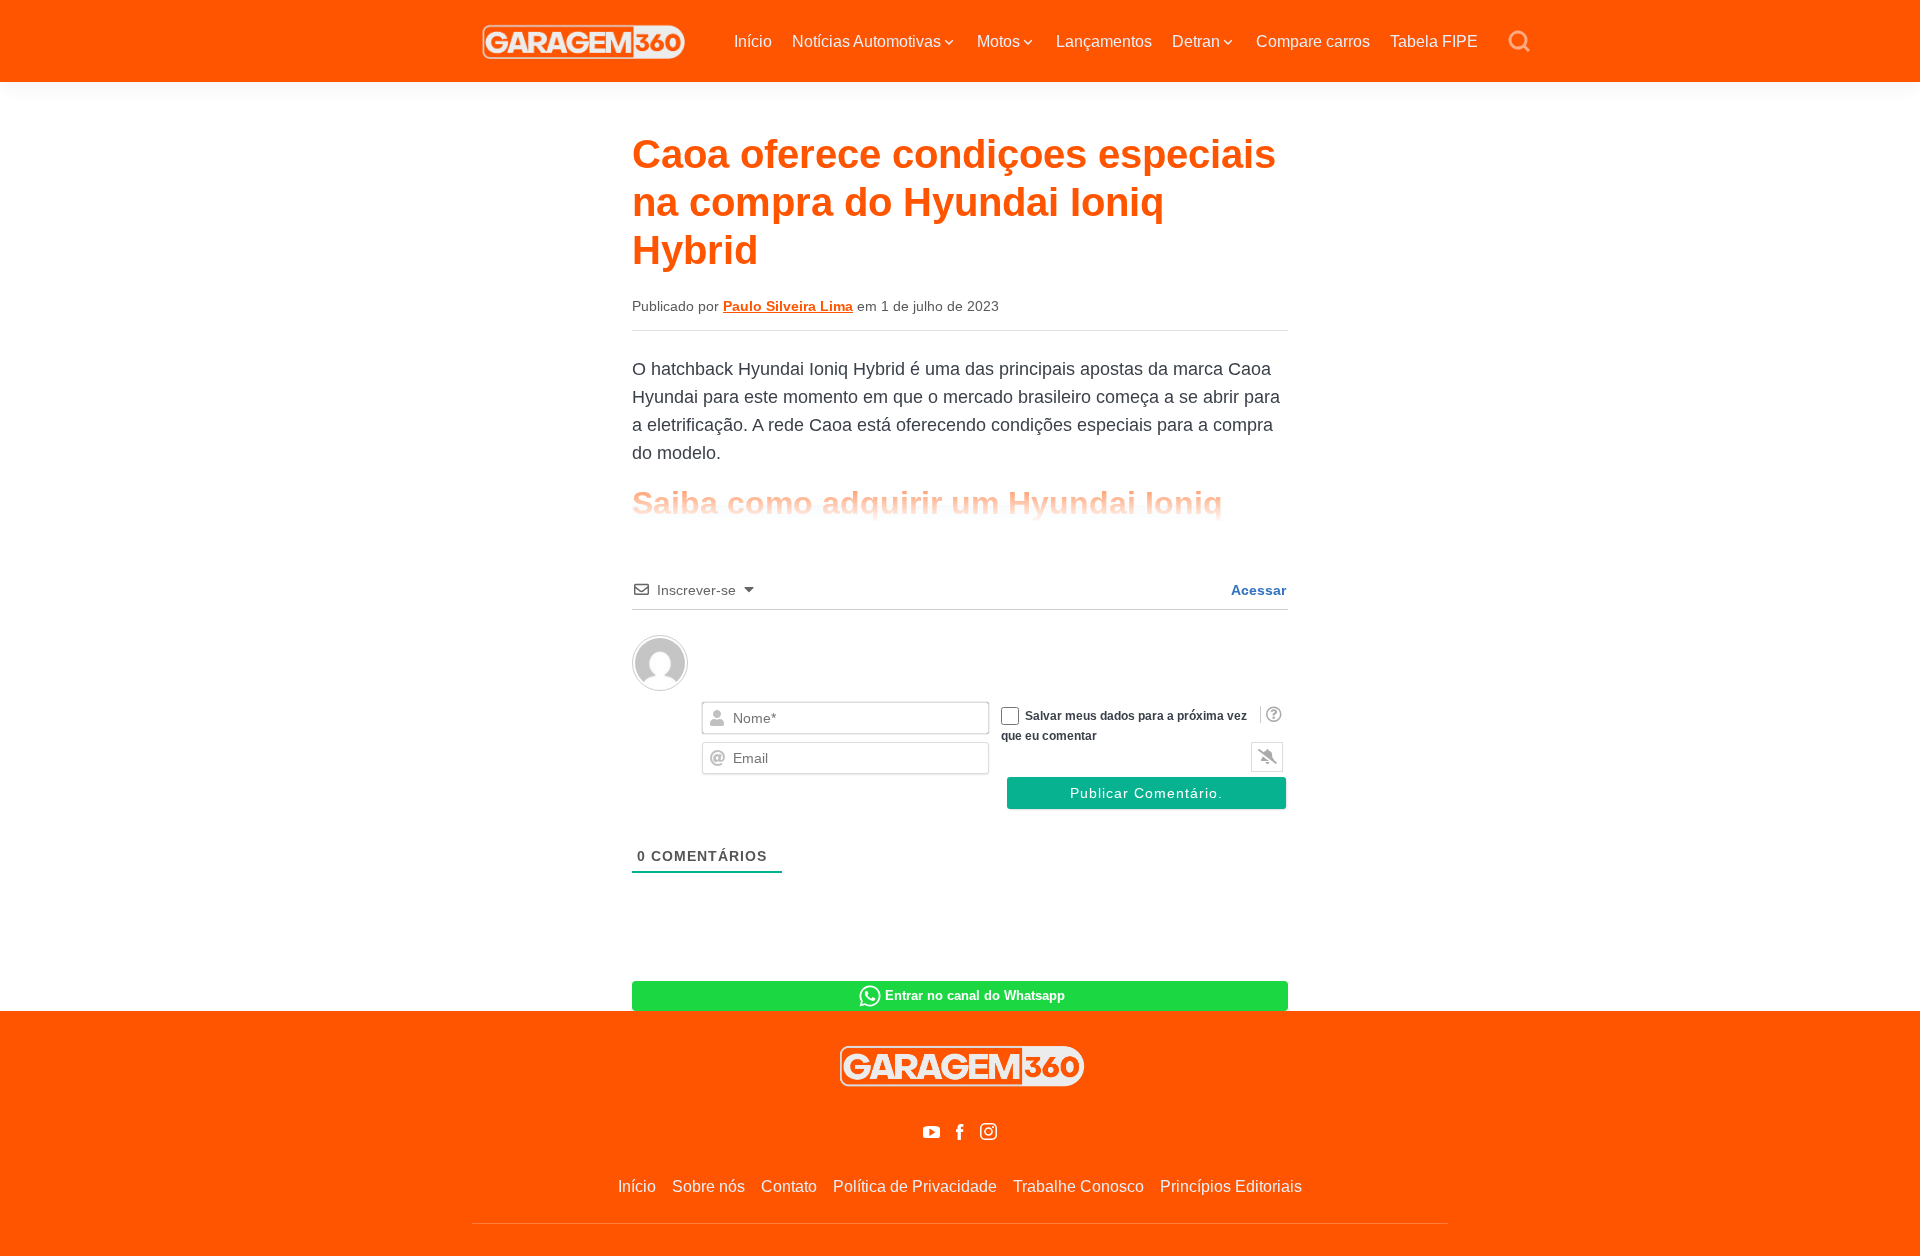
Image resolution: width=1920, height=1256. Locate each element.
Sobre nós (708, 1186)
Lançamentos (1104, 41)
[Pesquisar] (1519, 42)
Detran (1196, 41)
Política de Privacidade (915, 1186)
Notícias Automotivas (866, 41)
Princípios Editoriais (1231, 1186)
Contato (789, 1186)
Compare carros (1313, 41)
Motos (998, 41)
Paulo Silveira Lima (788, 306)
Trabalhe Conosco (1078, 1186)
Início (753, 41)
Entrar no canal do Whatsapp (975, 995)
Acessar (1257, 590)
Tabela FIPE (1434, 41)
